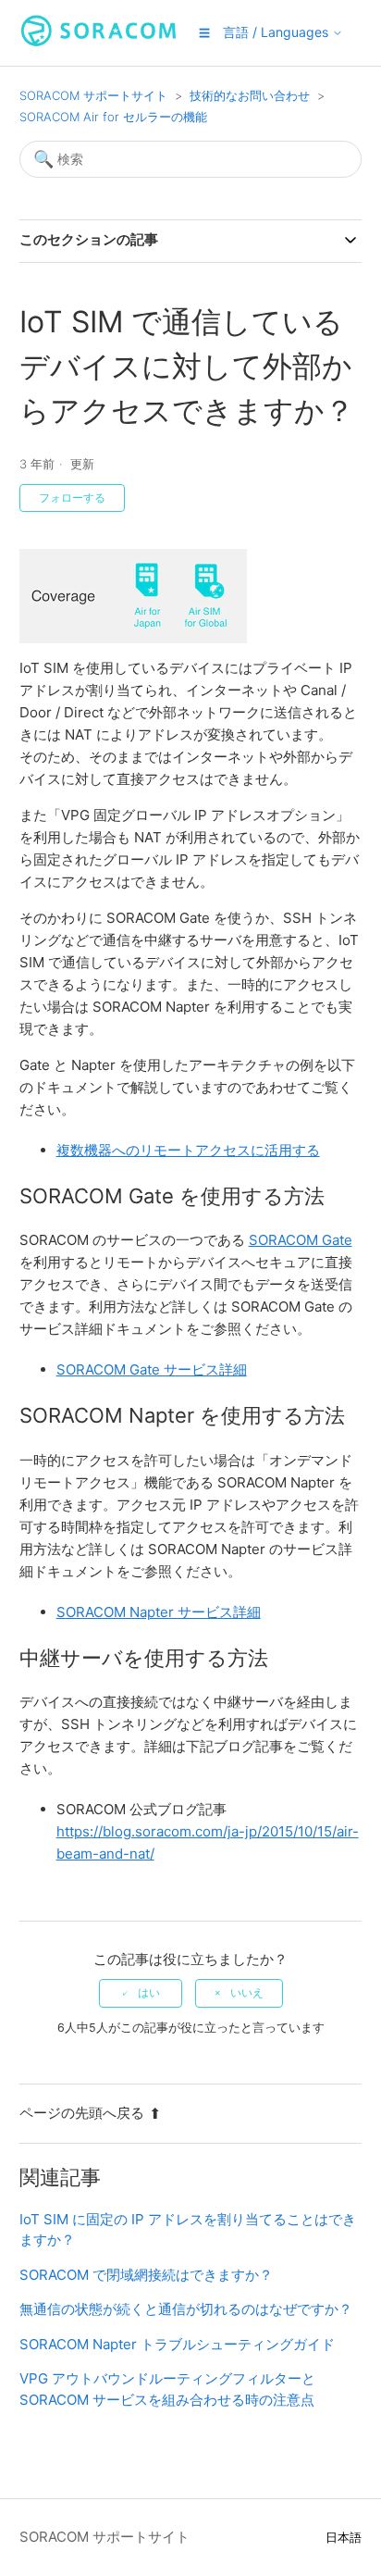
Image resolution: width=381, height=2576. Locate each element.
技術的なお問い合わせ (250, 95)
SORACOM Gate (301, 1240)
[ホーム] (99, 42)
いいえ (247, 1993)
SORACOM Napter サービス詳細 (159, 1612)
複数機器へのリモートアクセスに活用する (188, 1150)
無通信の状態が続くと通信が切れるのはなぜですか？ (186, 2309)
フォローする (72, 498)
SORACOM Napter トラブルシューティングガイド (177, 2344)
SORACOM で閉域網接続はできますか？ (146, 2275)
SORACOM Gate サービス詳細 (152, 1369)
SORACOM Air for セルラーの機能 (113, 117)
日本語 (344, 2538)
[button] (204, 33)
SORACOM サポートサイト (93, 95)
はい (149, 1993)
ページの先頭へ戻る (82, 2113)
